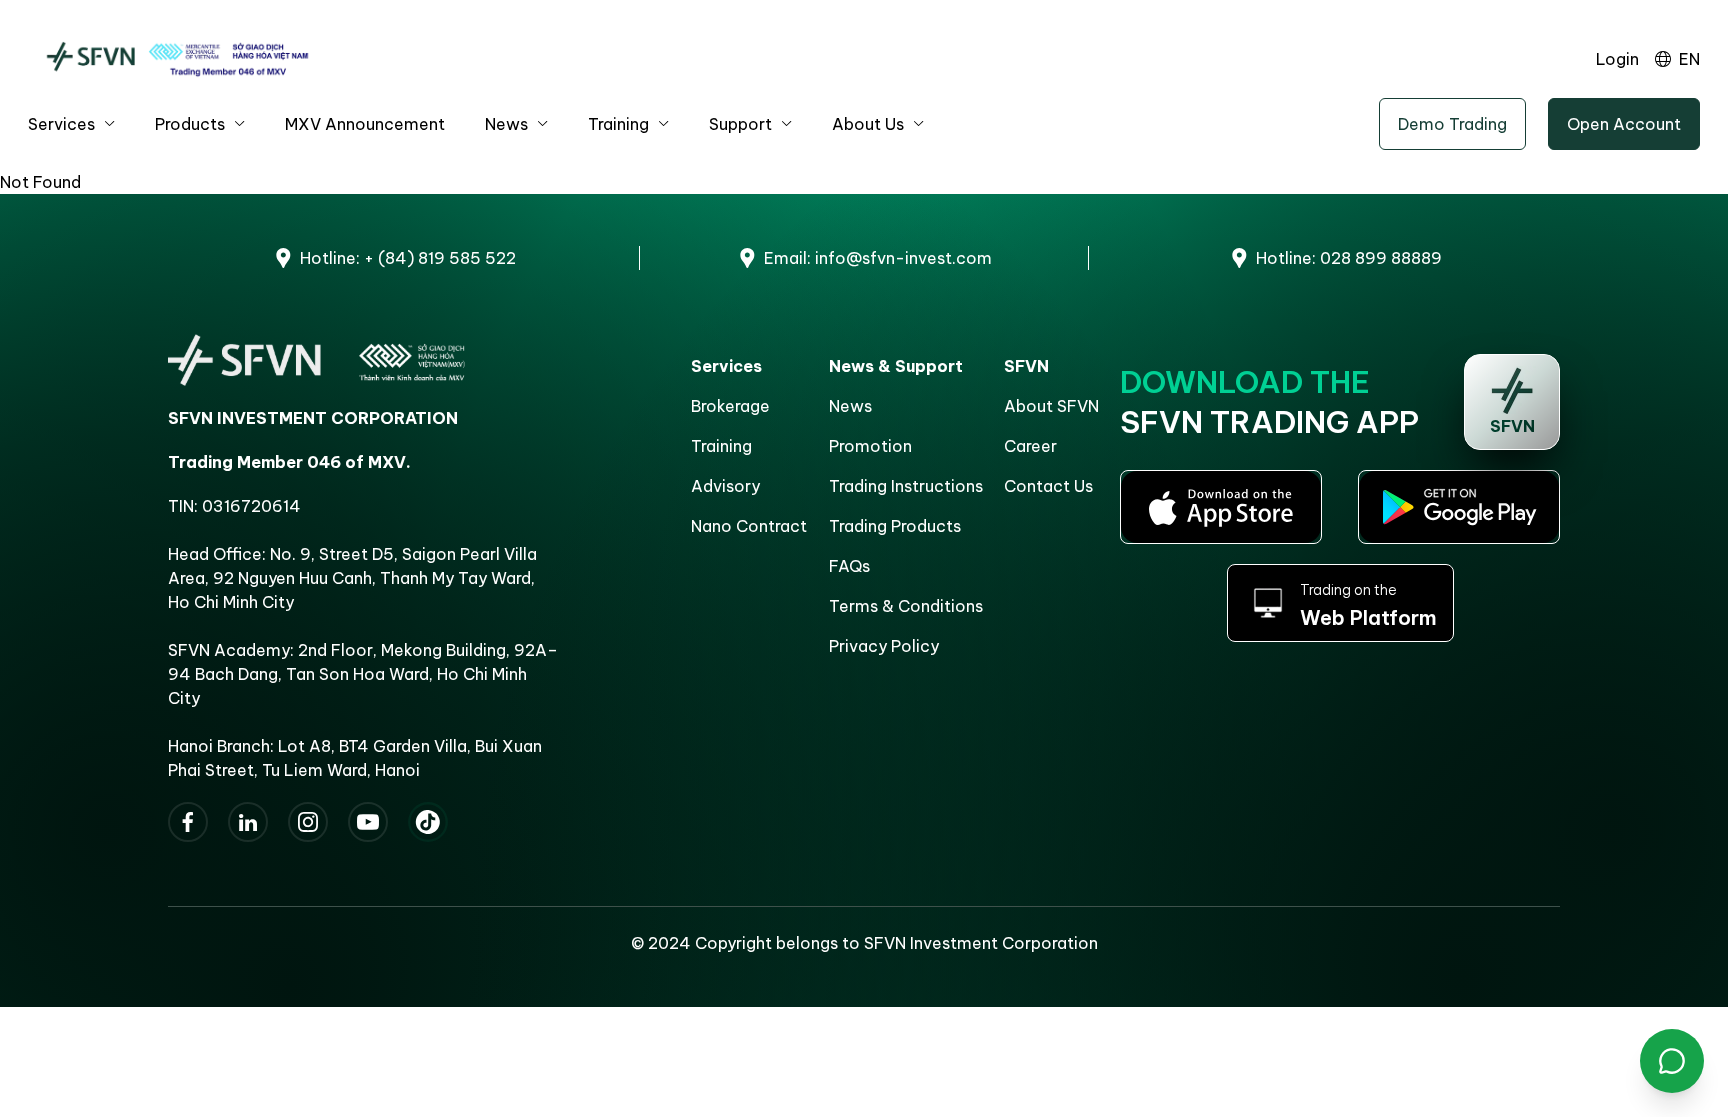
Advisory (725, 486)
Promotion (870, 446)
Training (618, 124)
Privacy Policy (884, 646)
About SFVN (1051, 406)
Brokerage (730, 406)
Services (61, 124)
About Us (868, 124)
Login (1617, 59)
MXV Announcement (365, 124)
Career (1030, 446)
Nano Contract (749, 526)
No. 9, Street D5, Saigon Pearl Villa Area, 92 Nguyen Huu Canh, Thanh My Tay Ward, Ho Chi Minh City (352, 578)
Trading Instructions (906, 486)
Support (740, 124)
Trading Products (895, 526)
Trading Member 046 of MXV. (289, 462)
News (506, 124)
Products (190, 124)
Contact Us (1048, 486)
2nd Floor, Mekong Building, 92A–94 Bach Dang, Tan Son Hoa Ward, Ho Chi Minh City (363, 674)
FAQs (849, 566)
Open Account (1624, 124)
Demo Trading (1452, 124)
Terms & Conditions (906, 606)
